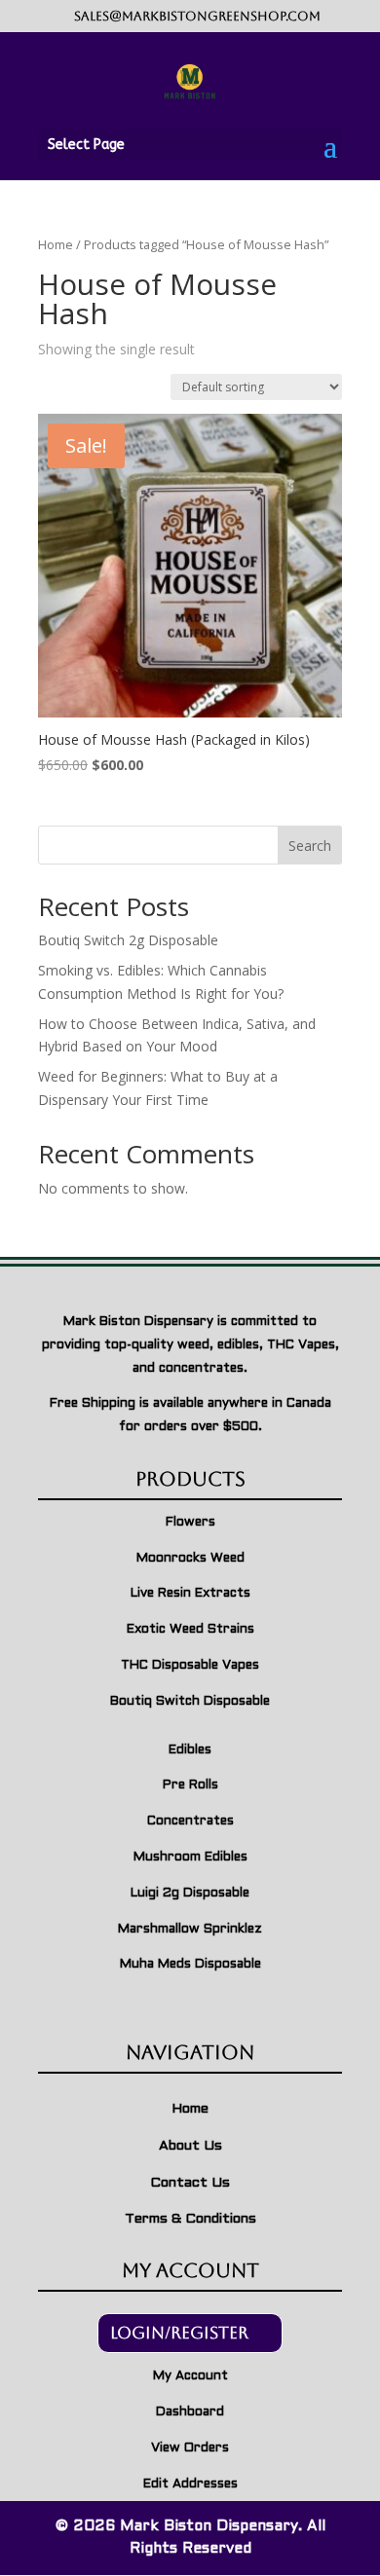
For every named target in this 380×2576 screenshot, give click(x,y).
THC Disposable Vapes (190, 1666)
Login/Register (179, 2333)
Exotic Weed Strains (190, 1630)
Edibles (190, 1750)
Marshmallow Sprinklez (190, 1930)
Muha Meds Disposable (190, 1965)
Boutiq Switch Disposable (190, 1702)
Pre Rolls (190, 1785)
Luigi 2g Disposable (190, 1894)
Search (310, 846)
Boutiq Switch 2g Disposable (128, 940)
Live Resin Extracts (190, 1594)
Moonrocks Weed (190, 1559)
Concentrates (190, 1822)
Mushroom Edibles (190, 1858)
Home (56, 244)
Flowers (190, 1523)
